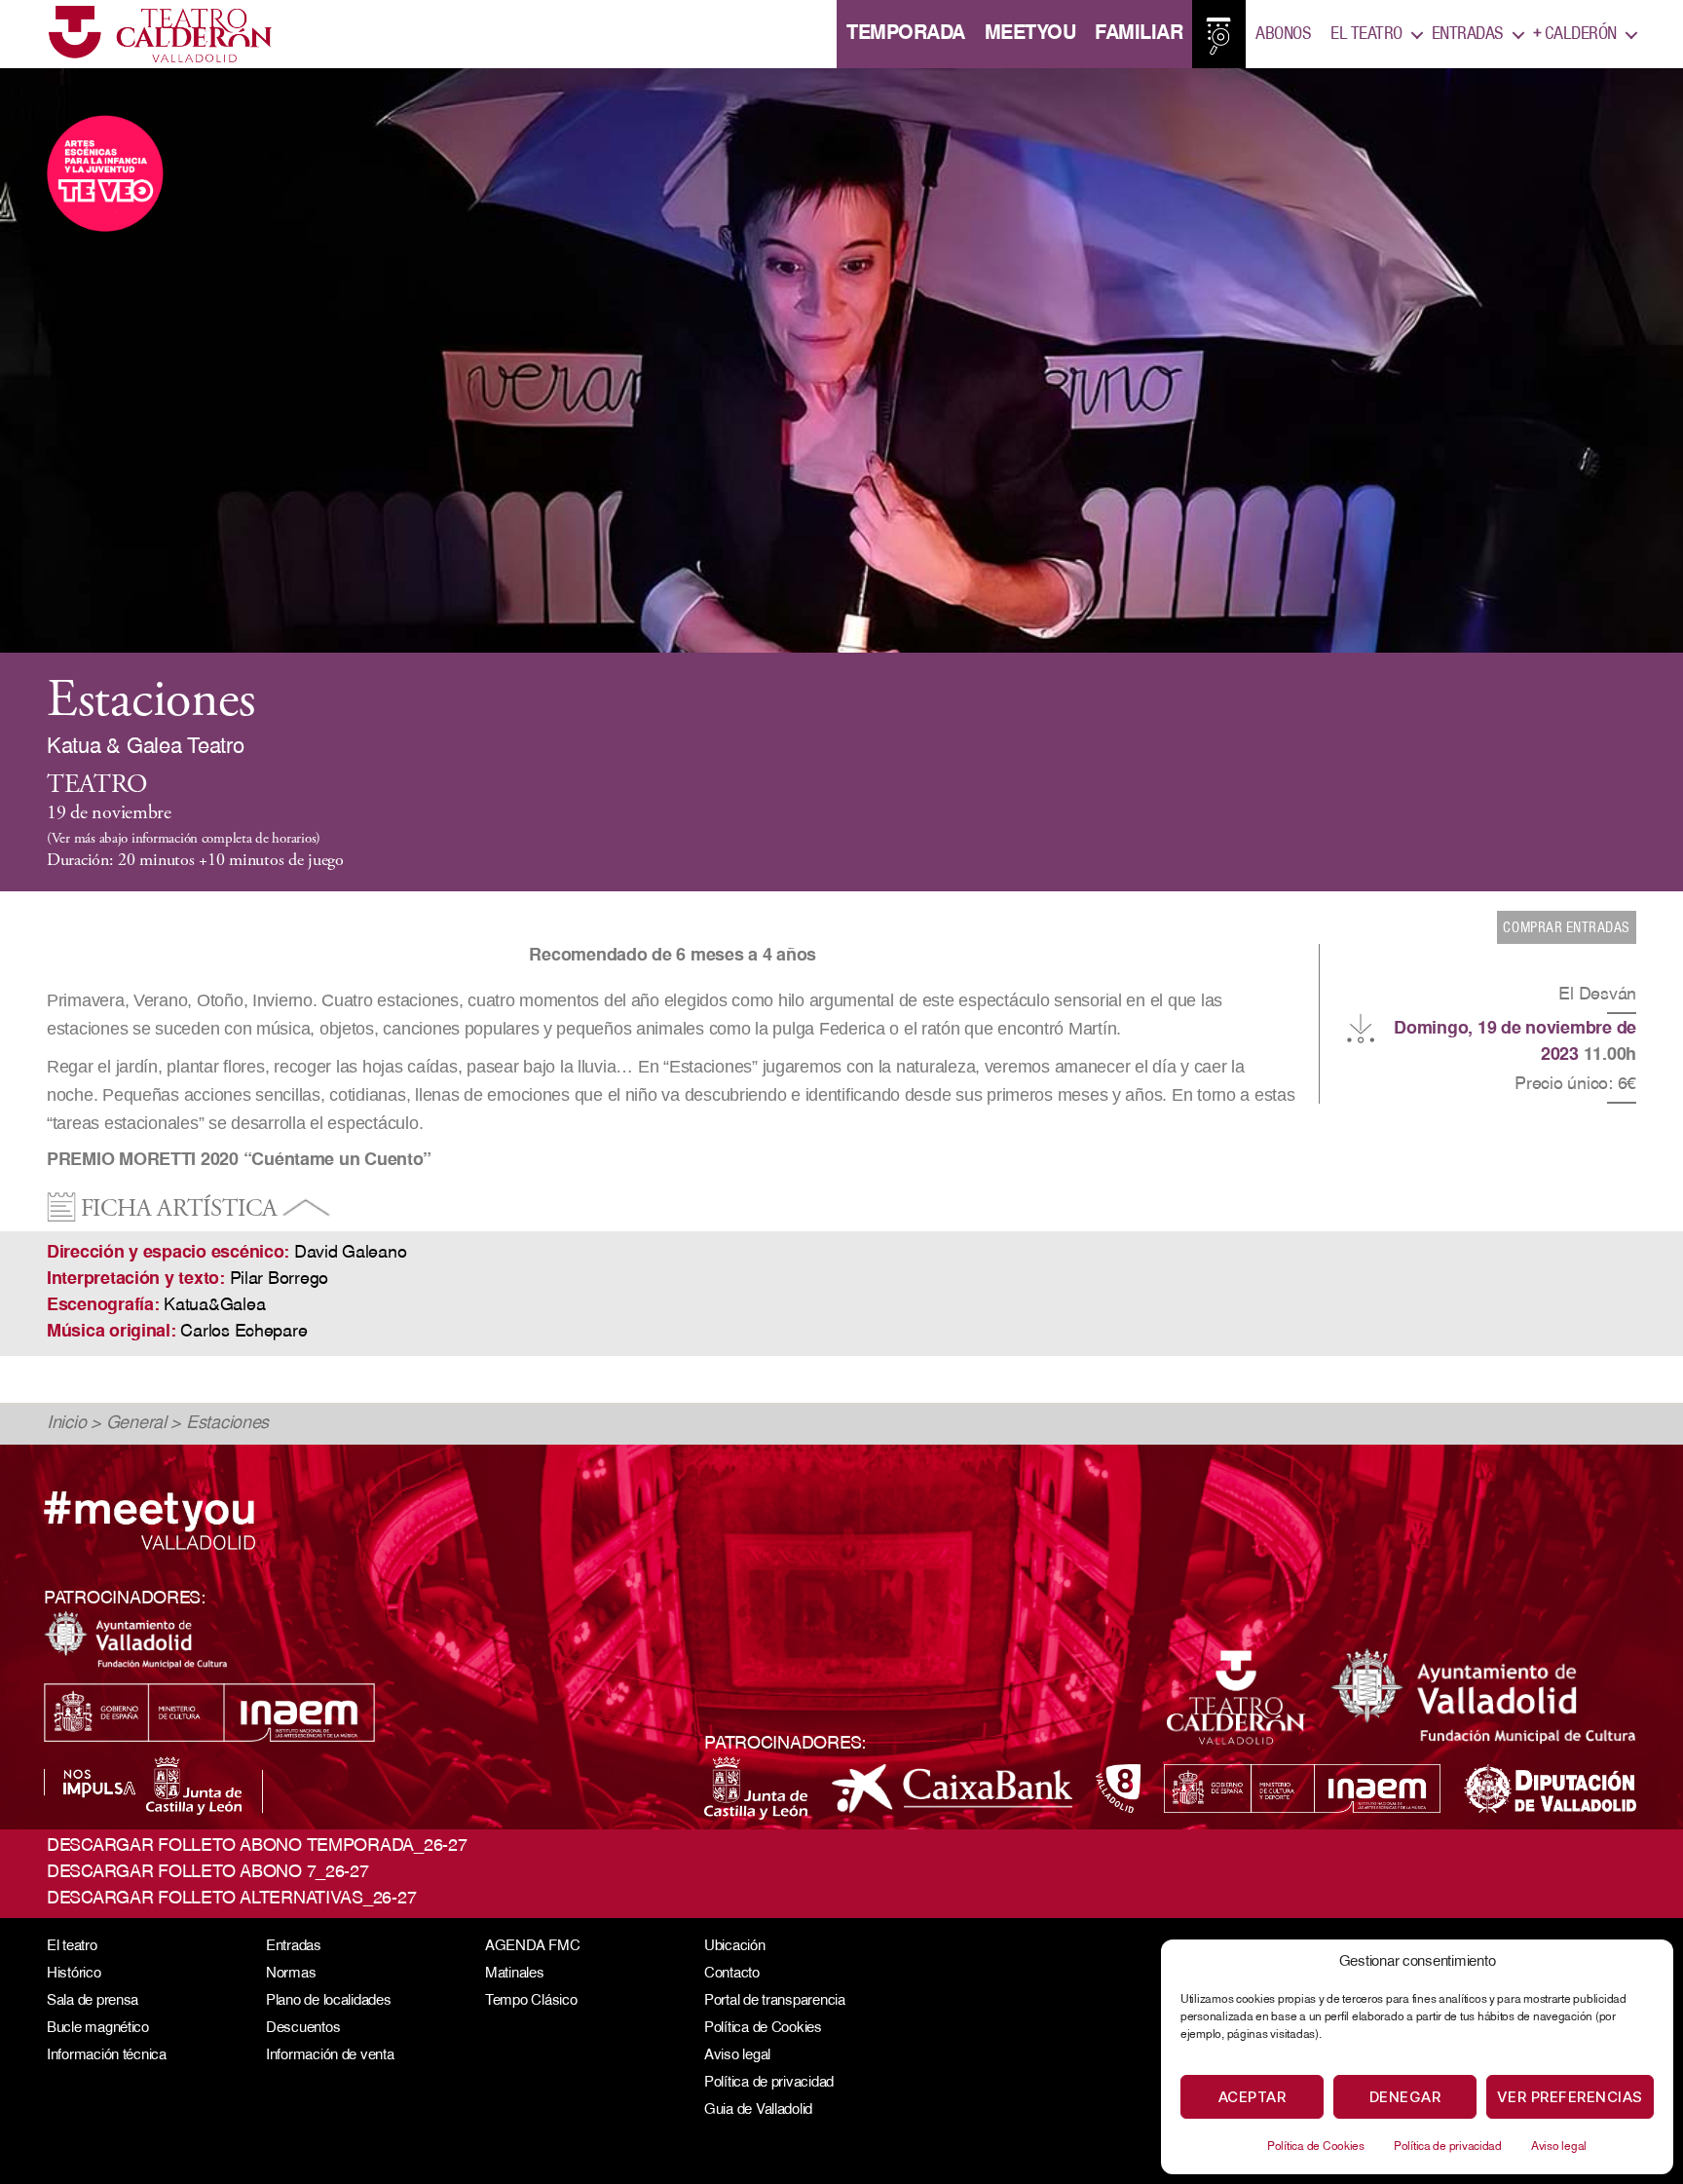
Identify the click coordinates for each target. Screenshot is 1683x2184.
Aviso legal (1559, 2147)
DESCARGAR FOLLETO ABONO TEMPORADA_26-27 (257, 1847)
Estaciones (227, 1424)
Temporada (906, 34)
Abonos (1283, 34)
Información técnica (107, 2056)
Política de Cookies (1316, 2147)
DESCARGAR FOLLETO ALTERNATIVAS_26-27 (231, 1900)
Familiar (1139, 34)
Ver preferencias (1570, 2097)
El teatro (72, 1947)
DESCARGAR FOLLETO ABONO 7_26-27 (208, 1873)
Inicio (66, 1424)
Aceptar (1253, 2097)
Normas (291, 1974)
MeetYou (1030, 34)
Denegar (1405, 2097)
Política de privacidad (1448, 2147)
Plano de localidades (329, 2001)
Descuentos (303, 2029)
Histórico (74, 1974)
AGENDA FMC (532, 1947)
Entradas (1468, 34)
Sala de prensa (93, 2001)
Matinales (515, 1974)
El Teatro (1366, 34)
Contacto (732, 1974)
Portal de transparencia (775, 2001)
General (136, 1424)
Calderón (1575, 34)
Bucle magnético (98, 2029)
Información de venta (330, 2056)
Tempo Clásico (531, 2001)
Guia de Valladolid (758, 2110)
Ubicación (735, 1947)
